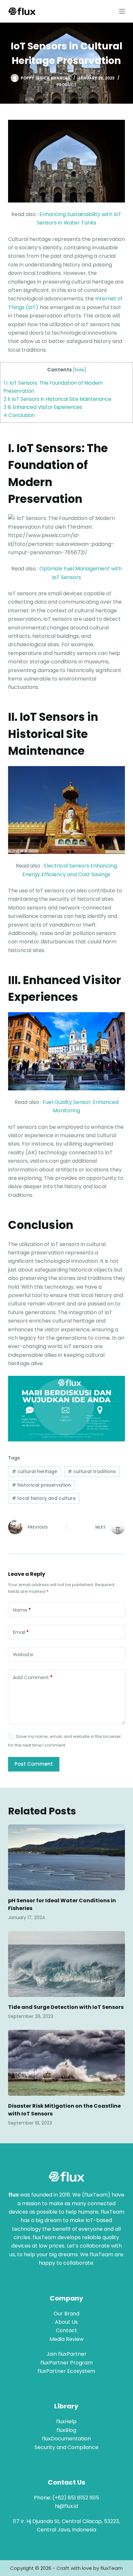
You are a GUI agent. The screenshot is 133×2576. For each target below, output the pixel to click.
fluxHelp (66, 2421)
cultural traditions (92, 1471)
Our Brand (66, 2314)
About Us (66, 2322)
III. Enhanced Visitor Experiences (43, 407)
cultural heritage (35, 1471)
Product (66, 85)
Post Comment (34, 1764)
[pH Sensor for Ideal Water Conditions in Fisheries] (67, 1857)
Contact (66, 2330)
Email (21, 1632)
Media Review (66, 2339)
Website (23, 1654)
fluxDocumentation (66, 2439)
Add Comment (33, 1677)
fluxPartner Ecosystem (66, 2371)
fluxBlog (66, 2430)
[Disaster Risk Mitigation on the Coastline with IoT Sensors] (67, 2063)
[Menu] (122, 11)
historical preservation (41, 1485)
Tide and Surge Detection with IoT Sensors (66, 2007)
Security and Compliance (66, 2447)
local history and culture (44, 1498)
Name (22, 1610)
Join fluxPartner (66, 2354)
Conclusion (19, 415)
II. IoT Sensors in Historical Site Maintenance (57, 399)
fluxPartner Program (66, 2363)
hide (80, 370)
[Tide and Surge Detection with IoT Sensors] (67, 1964)
